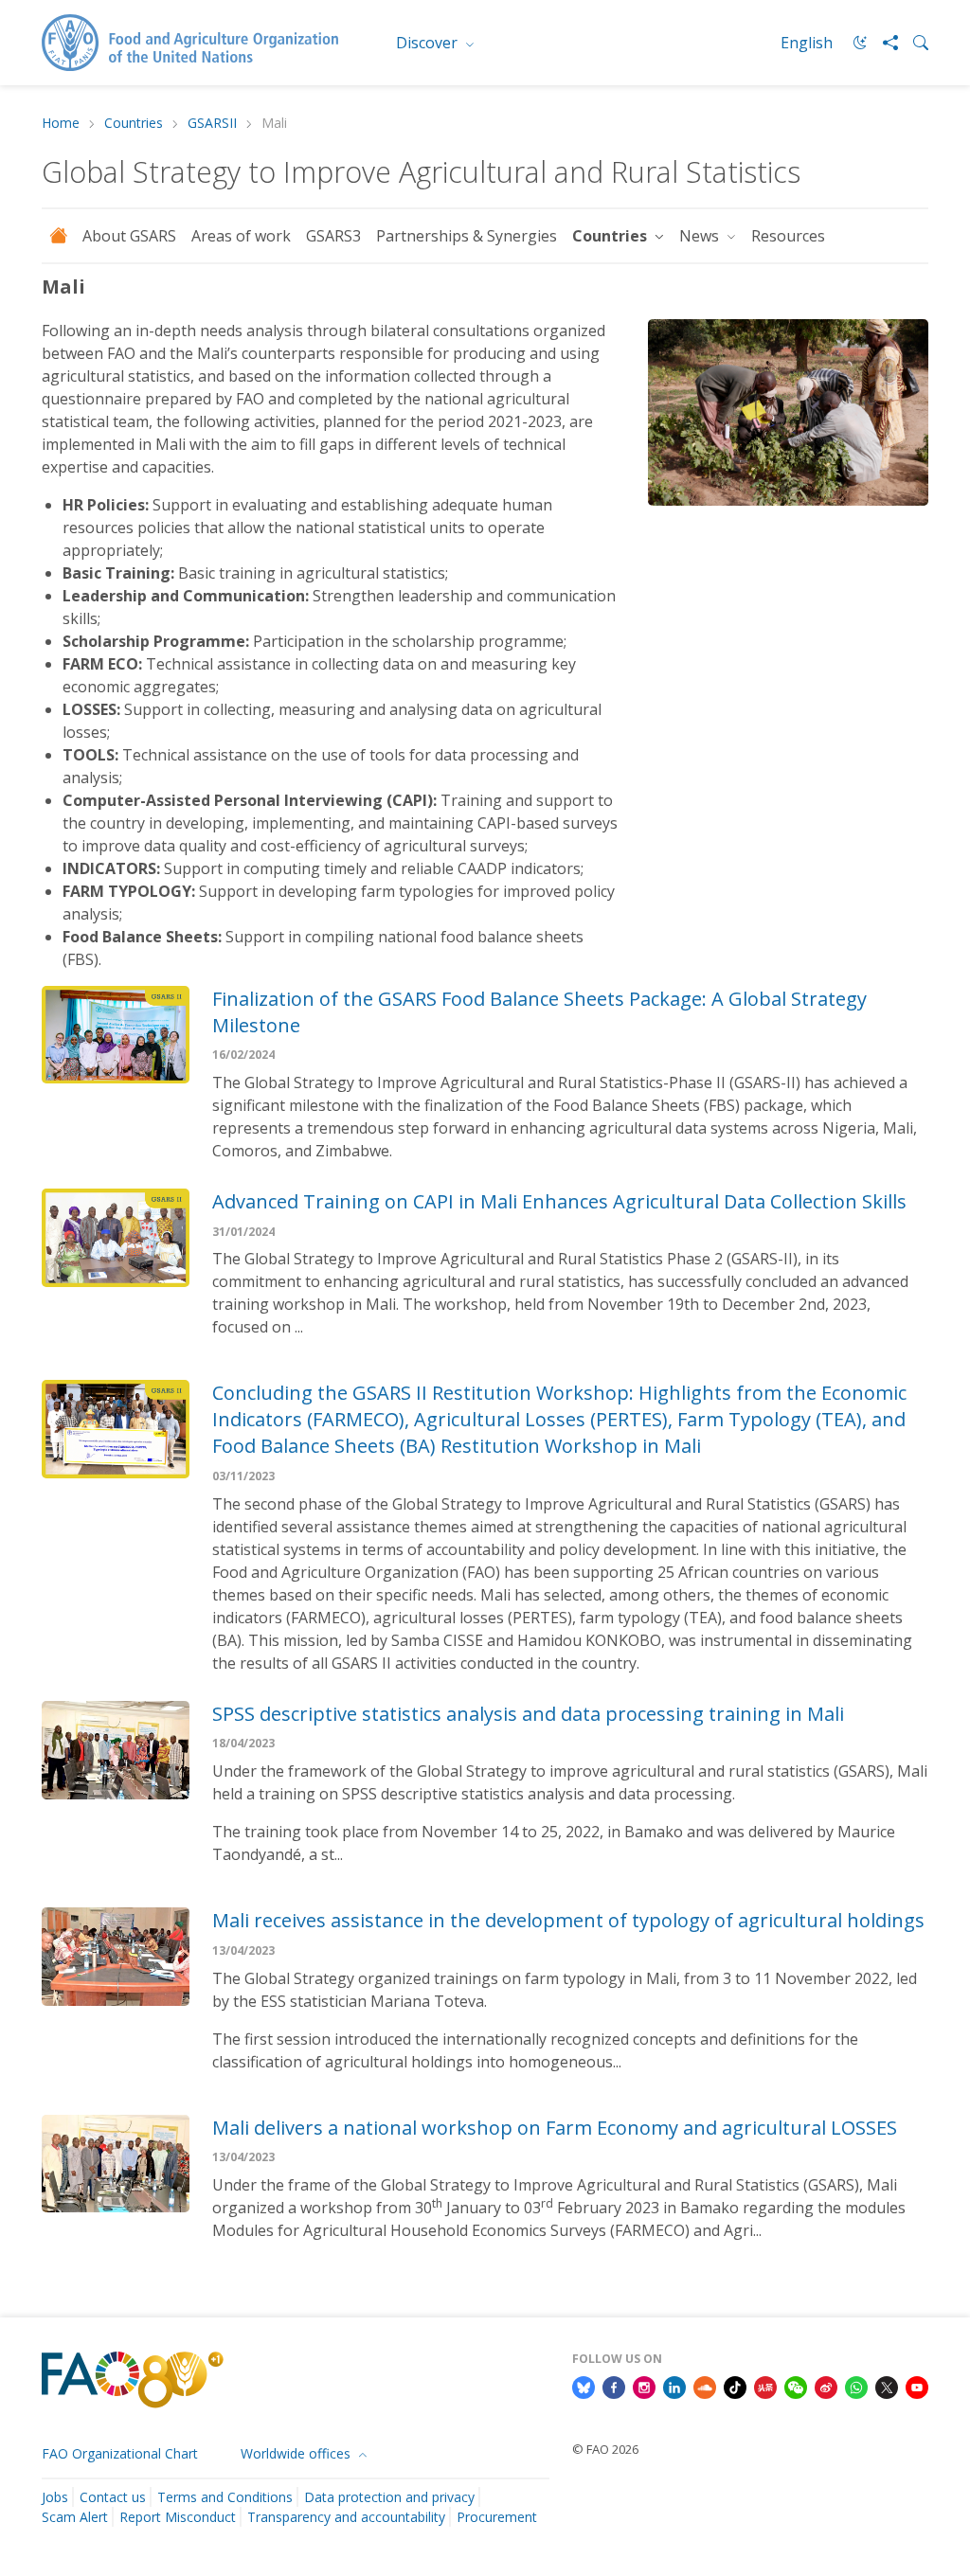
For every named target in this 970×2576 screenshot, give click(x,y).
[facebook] (614, 2387)
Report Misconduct (178, 2517)
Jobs (55, 2497)
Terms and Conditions (225, 2497)
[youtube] (917, 2387)
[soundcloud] (705, 2387)
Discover (429, 43)
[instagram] (644, 2387)
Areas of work (241, 236)
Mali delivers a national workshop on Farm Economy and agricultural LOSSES (555, 2128)
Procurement (497, 2517)
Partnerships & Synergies (467, 236)
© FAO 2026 (605, 2449)
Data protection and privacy (389, 2497)
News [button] (701, 236)
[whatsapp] (856, 2387)
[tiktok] (735, 2387)
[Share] (883, 43)
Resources (788, 236)
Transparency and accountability (346, 2517)
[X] (887, 2387)
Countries (134, 124)
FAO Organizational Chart (120, 2453)
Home (61, 124)
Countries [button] (611, 236)
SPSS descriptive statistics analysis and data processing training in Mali (528, 1714)
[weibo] (826, 2387)
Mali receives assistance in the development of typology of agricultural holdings (568, 1920)
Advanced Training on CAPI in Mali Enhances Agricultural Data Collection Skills (559, 1201)
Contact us (113, 2497)
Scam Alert (75, 2517)
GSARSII (212, 124)
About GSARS (129, 236)
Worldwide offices (297, 2453)
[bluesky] (584, 2387)
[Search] (913, 43)
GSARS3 (333, 236)
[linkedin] (674, 2387)
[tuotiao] (765, 2387)
